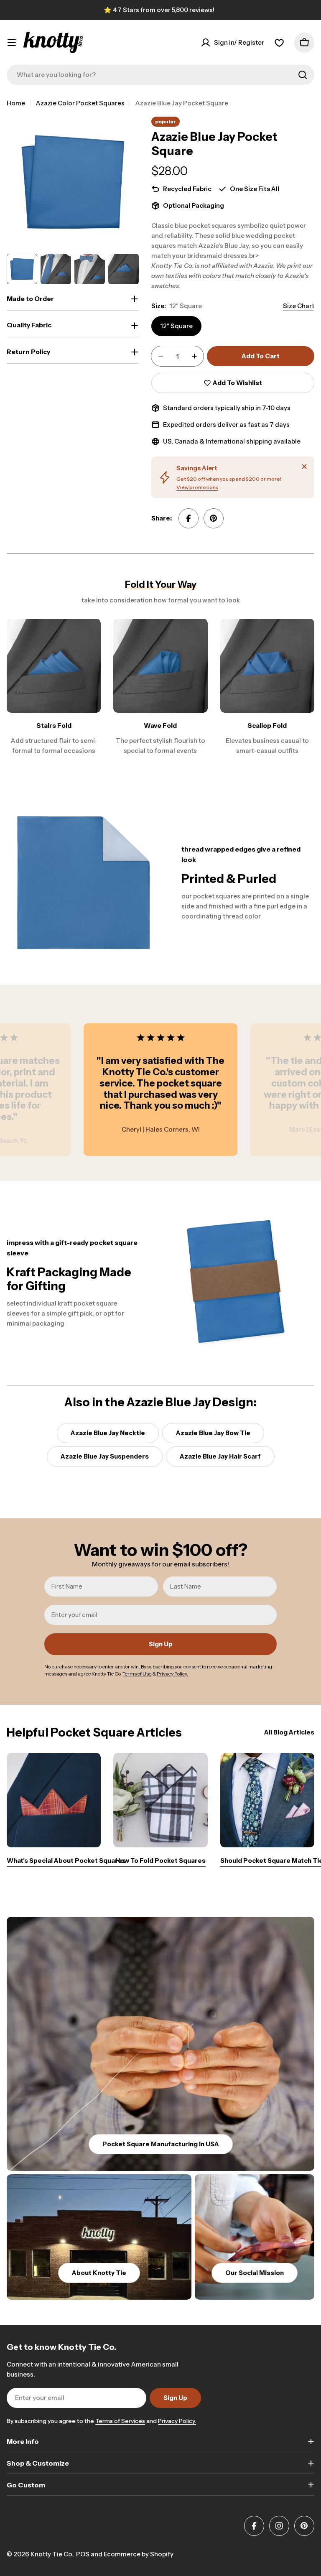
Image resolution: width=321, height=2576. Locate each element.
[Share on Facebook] (189, 518)
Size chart (299, 306)
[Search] (303, 75)
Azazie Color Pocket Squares (80, 103)
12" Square (176, 326)
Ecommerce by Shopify (139, 2554)
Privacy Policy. (177, 2421)
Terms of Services (120, 2421)
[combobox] (160, 75)
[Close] (304, 467)
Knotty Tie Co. (52, 2554)
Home (16, 103)
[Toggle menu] (12, 43)
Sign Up (161, 1644)
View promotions (197, 487)
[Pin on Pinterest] (214, 518)
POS (83, 2554)
